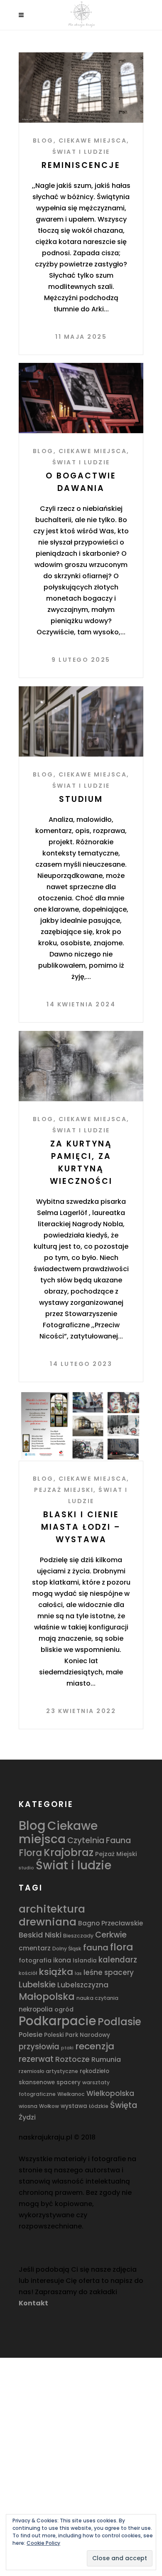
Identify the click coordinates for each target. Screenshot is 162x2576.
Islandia (85, 1961)
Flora (30, 1853)
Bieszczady (78, 1936)
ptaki (67, 2048)
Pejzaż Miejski (64, 1490)
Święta (124, 2105)
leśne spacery (109, 1972)
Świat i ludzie (81, 152)
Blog (43, 141)
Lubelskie (37, 1984)
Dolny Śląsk (67, 1949)
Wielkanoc (71, 2094)
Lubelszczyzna (83, 1985)
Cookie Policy (43, 2543)
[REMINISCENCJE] (81, 88)
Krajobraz (69, 1853)
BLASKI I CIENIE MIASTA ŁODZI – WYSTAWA (81, 1527)
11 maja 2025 (81, 337)
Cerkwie (111, 1935)
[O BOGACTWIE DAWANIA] (81, 398)
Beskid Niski (40, 1935)
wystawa (74, 2106)
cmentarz (35, 1948)
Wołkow (49, 2106)
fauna (96, 1947)
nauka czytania (97, 1998)
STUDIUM (81, 799)
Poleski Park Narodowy (77, 2035)
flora (122, 1947)
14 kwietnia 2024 (81, 1004)
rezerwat (36, 2059)
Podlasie (119, 2022)
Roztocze (72, 2059)
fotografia (35, 1960)
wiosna (28, 2106)
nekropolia (36, 2009)
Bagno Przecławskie (110, 1923)
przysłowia (39, 2047)
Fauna (118, 1840)
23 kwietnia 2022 (81, 1711)
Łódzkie (99, 2106)
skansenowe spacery (50, 2082)
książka (56, 1972)
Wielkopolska (110, 2093)
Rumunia (106, 2060)
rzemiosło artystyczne (48, 2071)
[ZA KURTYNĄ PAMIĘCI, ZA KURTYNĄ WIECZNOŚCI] (81, 1066)
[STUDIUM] (81, 721)
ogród (64, 2009)
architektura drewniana (52, 1915)
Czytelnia (86, 1840)
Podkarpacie (57, 2021)
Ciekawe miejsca (93, 141)
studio (26, 1868)
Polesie (31, 2035)
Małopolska (47, 1997)
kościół (28, 1973)
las (78, 1973)
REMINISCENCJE (81, 165)
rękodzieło (94, 2071)
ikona (62, 1960)
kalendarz (118, 1960)
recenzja (95, 2046)
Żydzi (27, 2117)
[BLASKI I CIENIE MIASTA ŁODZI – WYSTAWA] (81, 1426)
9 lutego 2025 (81, 660)
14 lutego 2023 (81, 1364)
